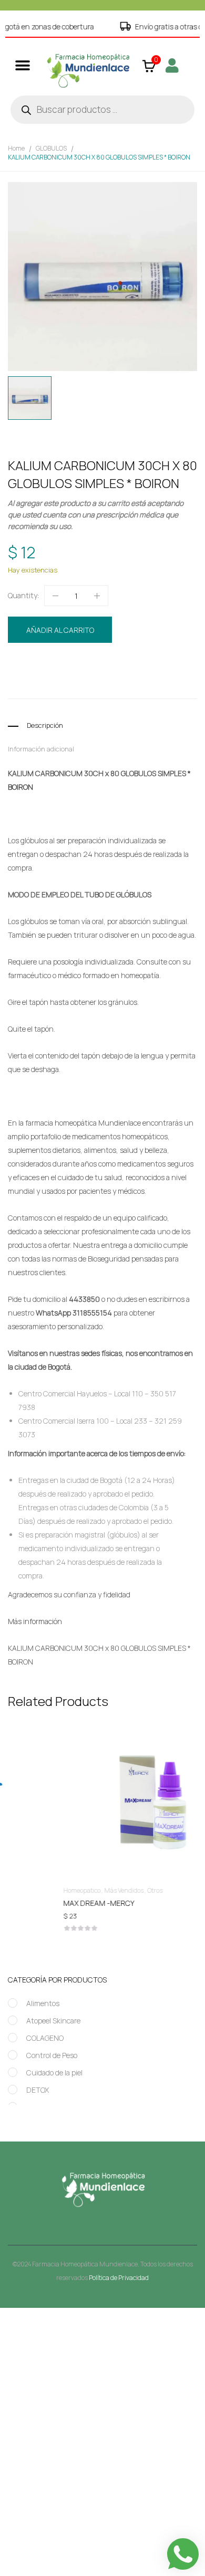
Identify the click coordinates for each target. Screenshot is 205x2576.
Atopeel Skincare (53, 2021)
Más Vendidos (76, 1890)
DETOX (38, 2090)
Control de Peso (52, 2055)
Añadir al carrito (60, 630)
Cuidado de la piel (54, 2073)
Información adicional (41, 749)
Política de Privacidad (119, 2278)
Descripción (45, 725)
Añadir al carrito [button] (102, 1905)
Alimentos (43, 2003)
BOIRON (68, 685)
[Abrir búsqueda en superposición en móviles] (102, 110)
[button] (22, 65)
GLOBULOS (51, 148)
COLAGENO (45, 2038)
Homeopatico (109, 665)
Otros (107, 1890)
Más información (35, 1621)
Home (16, 148)
